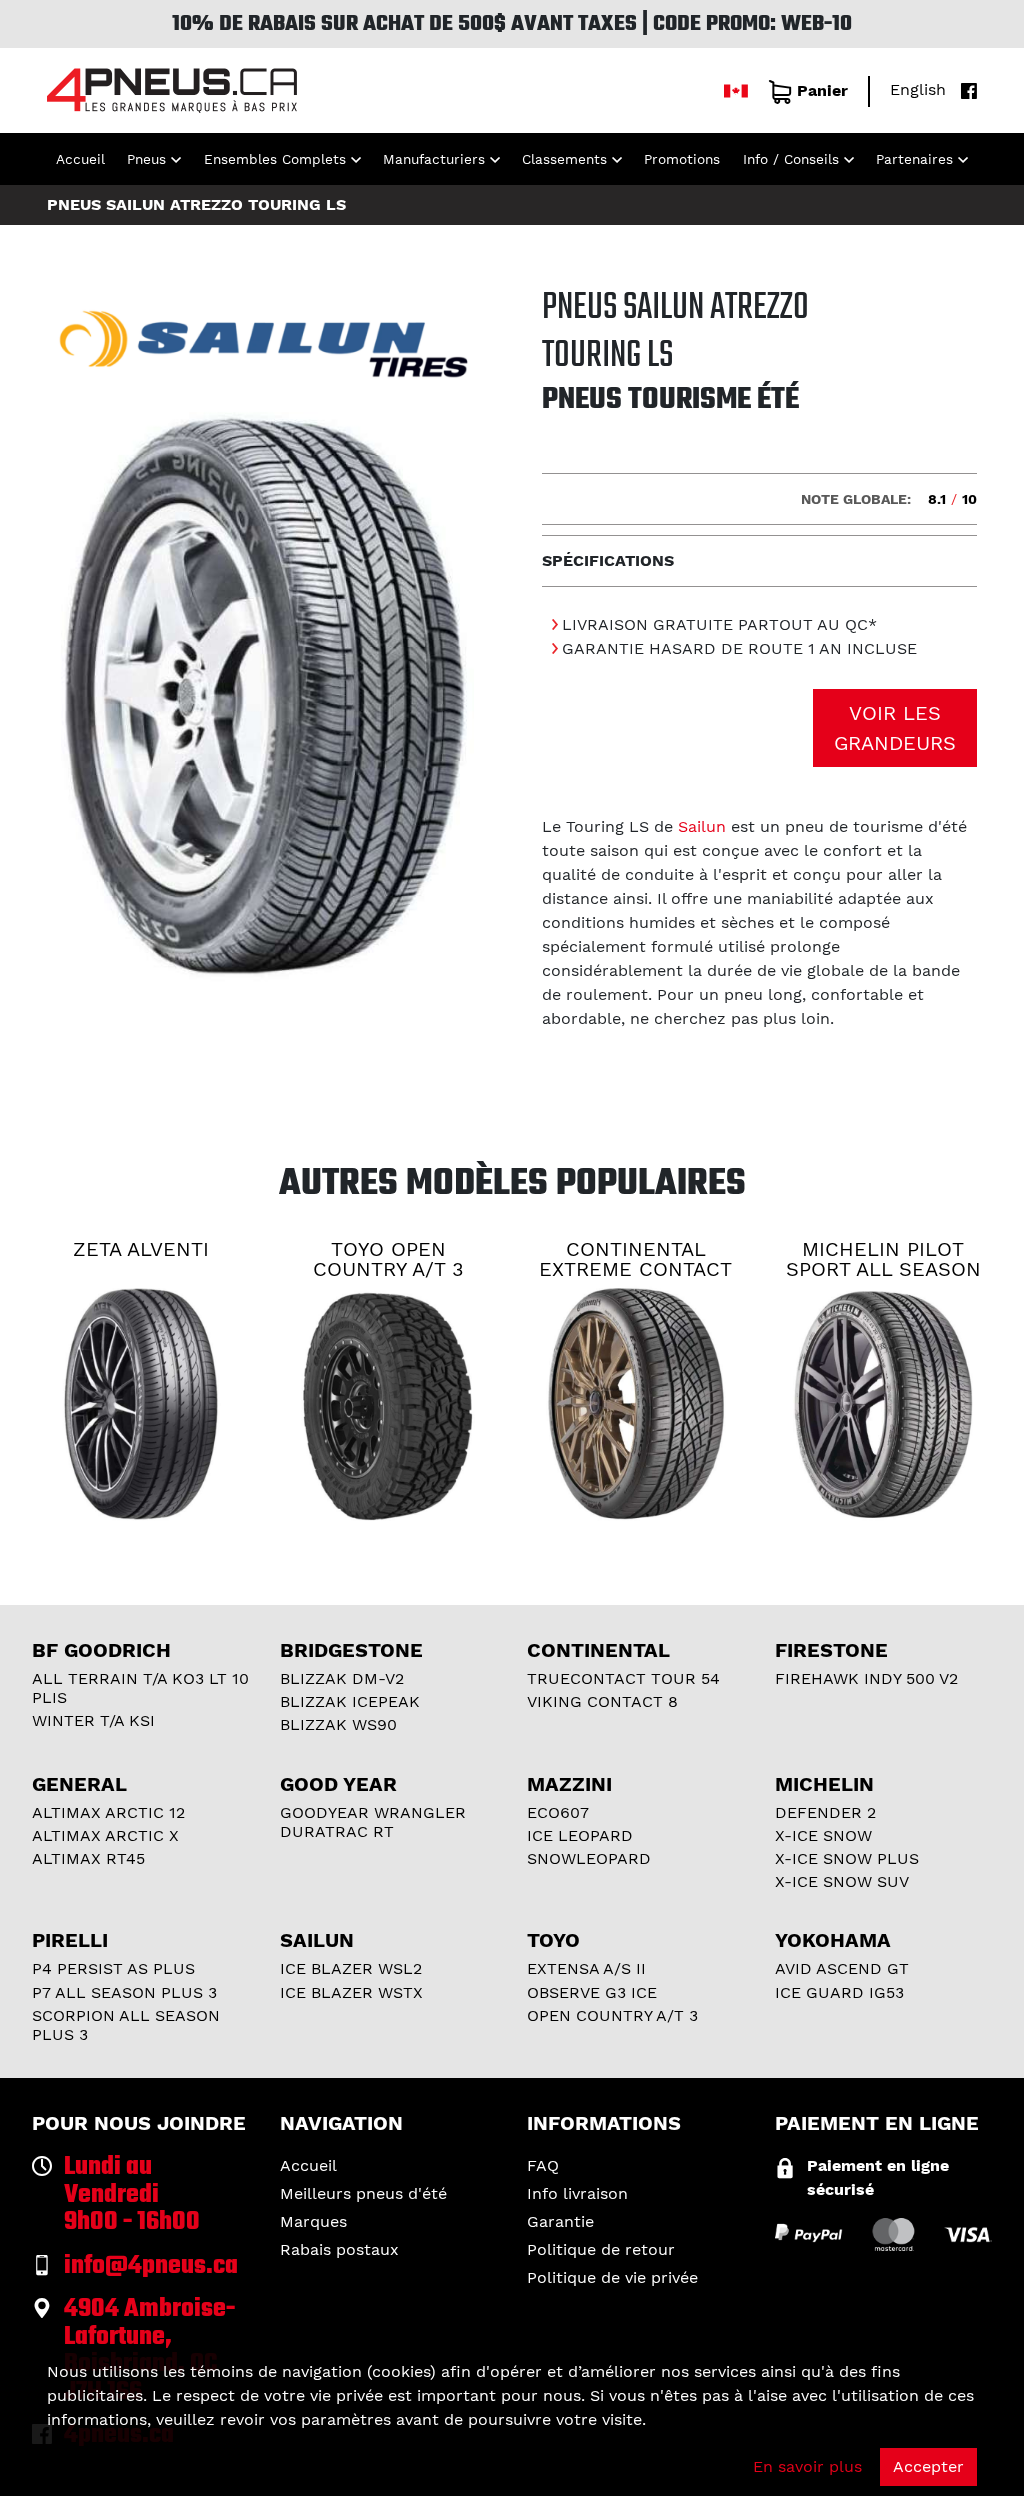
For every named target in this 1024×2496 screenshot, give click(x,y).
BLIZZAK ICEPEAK (350, 1701)
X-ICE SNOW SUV (842, 1881)
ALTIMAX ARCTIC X (105, 1835)
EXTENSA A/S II (586, 1968)
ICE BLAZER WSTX (351, 1992)
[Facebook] (964, 89)
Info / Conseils (791, 159)
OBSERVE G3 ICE (592, 1992)
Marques (313, 2221)
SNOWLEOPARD (589, 1858)
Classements (564, 159)
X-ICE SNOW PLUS (847, 1858)
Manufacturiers (434, 159)
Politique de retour (601, 2249)
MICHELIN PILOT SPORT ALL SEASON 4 (883, 1269)
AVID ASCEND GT (842, 1968)
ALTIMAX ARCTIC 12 (108, 1812)
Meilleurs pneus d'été (363, 2193)
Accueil (80, 159)
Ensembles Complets (275, 159)
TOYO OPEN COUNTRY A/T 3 (388, 1259)
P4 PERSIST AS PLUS (113, 1968)
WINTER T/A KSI (93, 1720)
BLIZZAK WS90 (338, 1724)
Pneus (146, 159)
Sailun (702, 826)
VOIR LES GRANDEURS (895, 728)
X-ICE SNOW (823, 1835)
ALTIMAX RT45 (88, 1858)
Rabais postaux (339, 2249)
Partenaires (914, 159)
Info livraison (577, 2193)
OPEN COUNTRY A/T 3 (612, 2015)
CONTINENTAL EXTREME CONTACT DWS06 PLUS (635, 1269)
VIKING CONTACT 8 (602, 1701)
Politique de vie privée (612, 2277)
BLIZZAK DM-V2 (342, 1678)
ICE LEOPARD (580, 1835)
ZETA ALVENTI (141, 1249)
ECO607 (558, 1812)
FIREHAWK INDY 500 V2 (866, 1678)
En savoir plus (807, 2466)
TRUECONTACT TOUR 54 (623, 1678)
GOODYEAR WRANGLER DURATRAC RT (373, 1822)
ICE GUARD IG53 (839, 1992)
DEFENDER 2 (825, 1812)
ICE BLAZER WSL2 (351, 1968)
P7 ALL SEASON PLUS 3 (124, 1992)
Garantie (560, 2221)
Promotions (682, 159)
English (918, 89)
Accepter (928, 2466)
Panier (822, 90)
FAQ (543, 2165)
